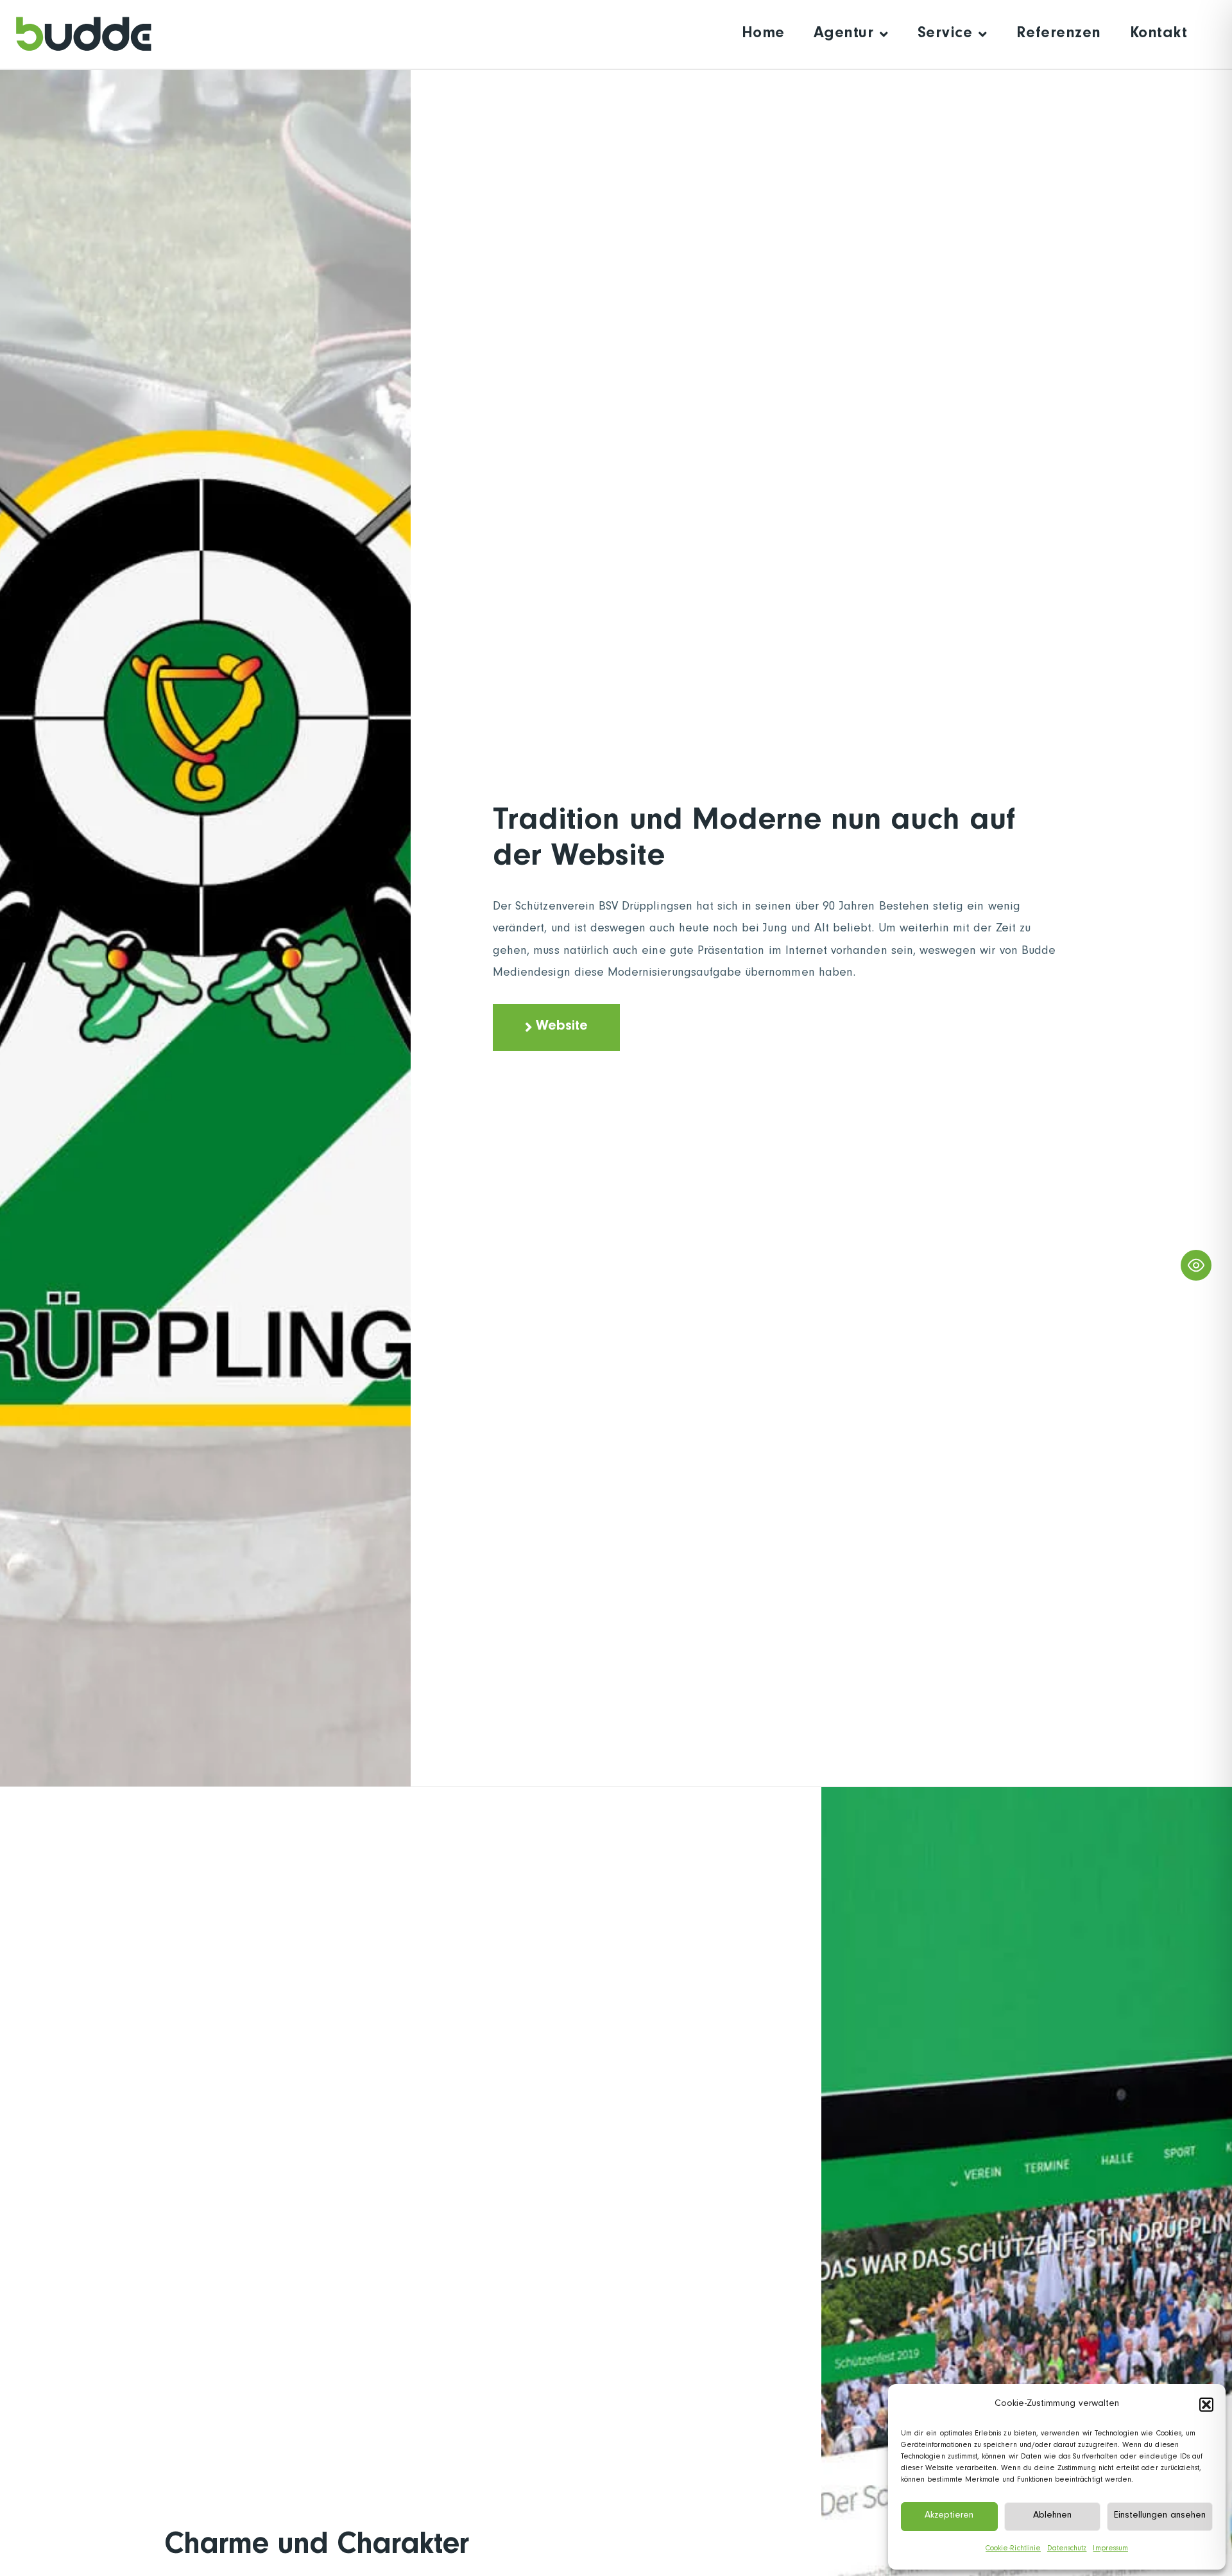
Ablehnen (1052, 2516)
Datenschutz (1067, 2549)
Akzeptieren (949, 2516)
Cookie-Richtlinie (1013, 2549)
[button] (1206, 2405)
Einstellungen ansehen (1160, 2516)
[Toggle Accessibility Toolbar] (1196, 1265)
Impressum (1110, 2549)
